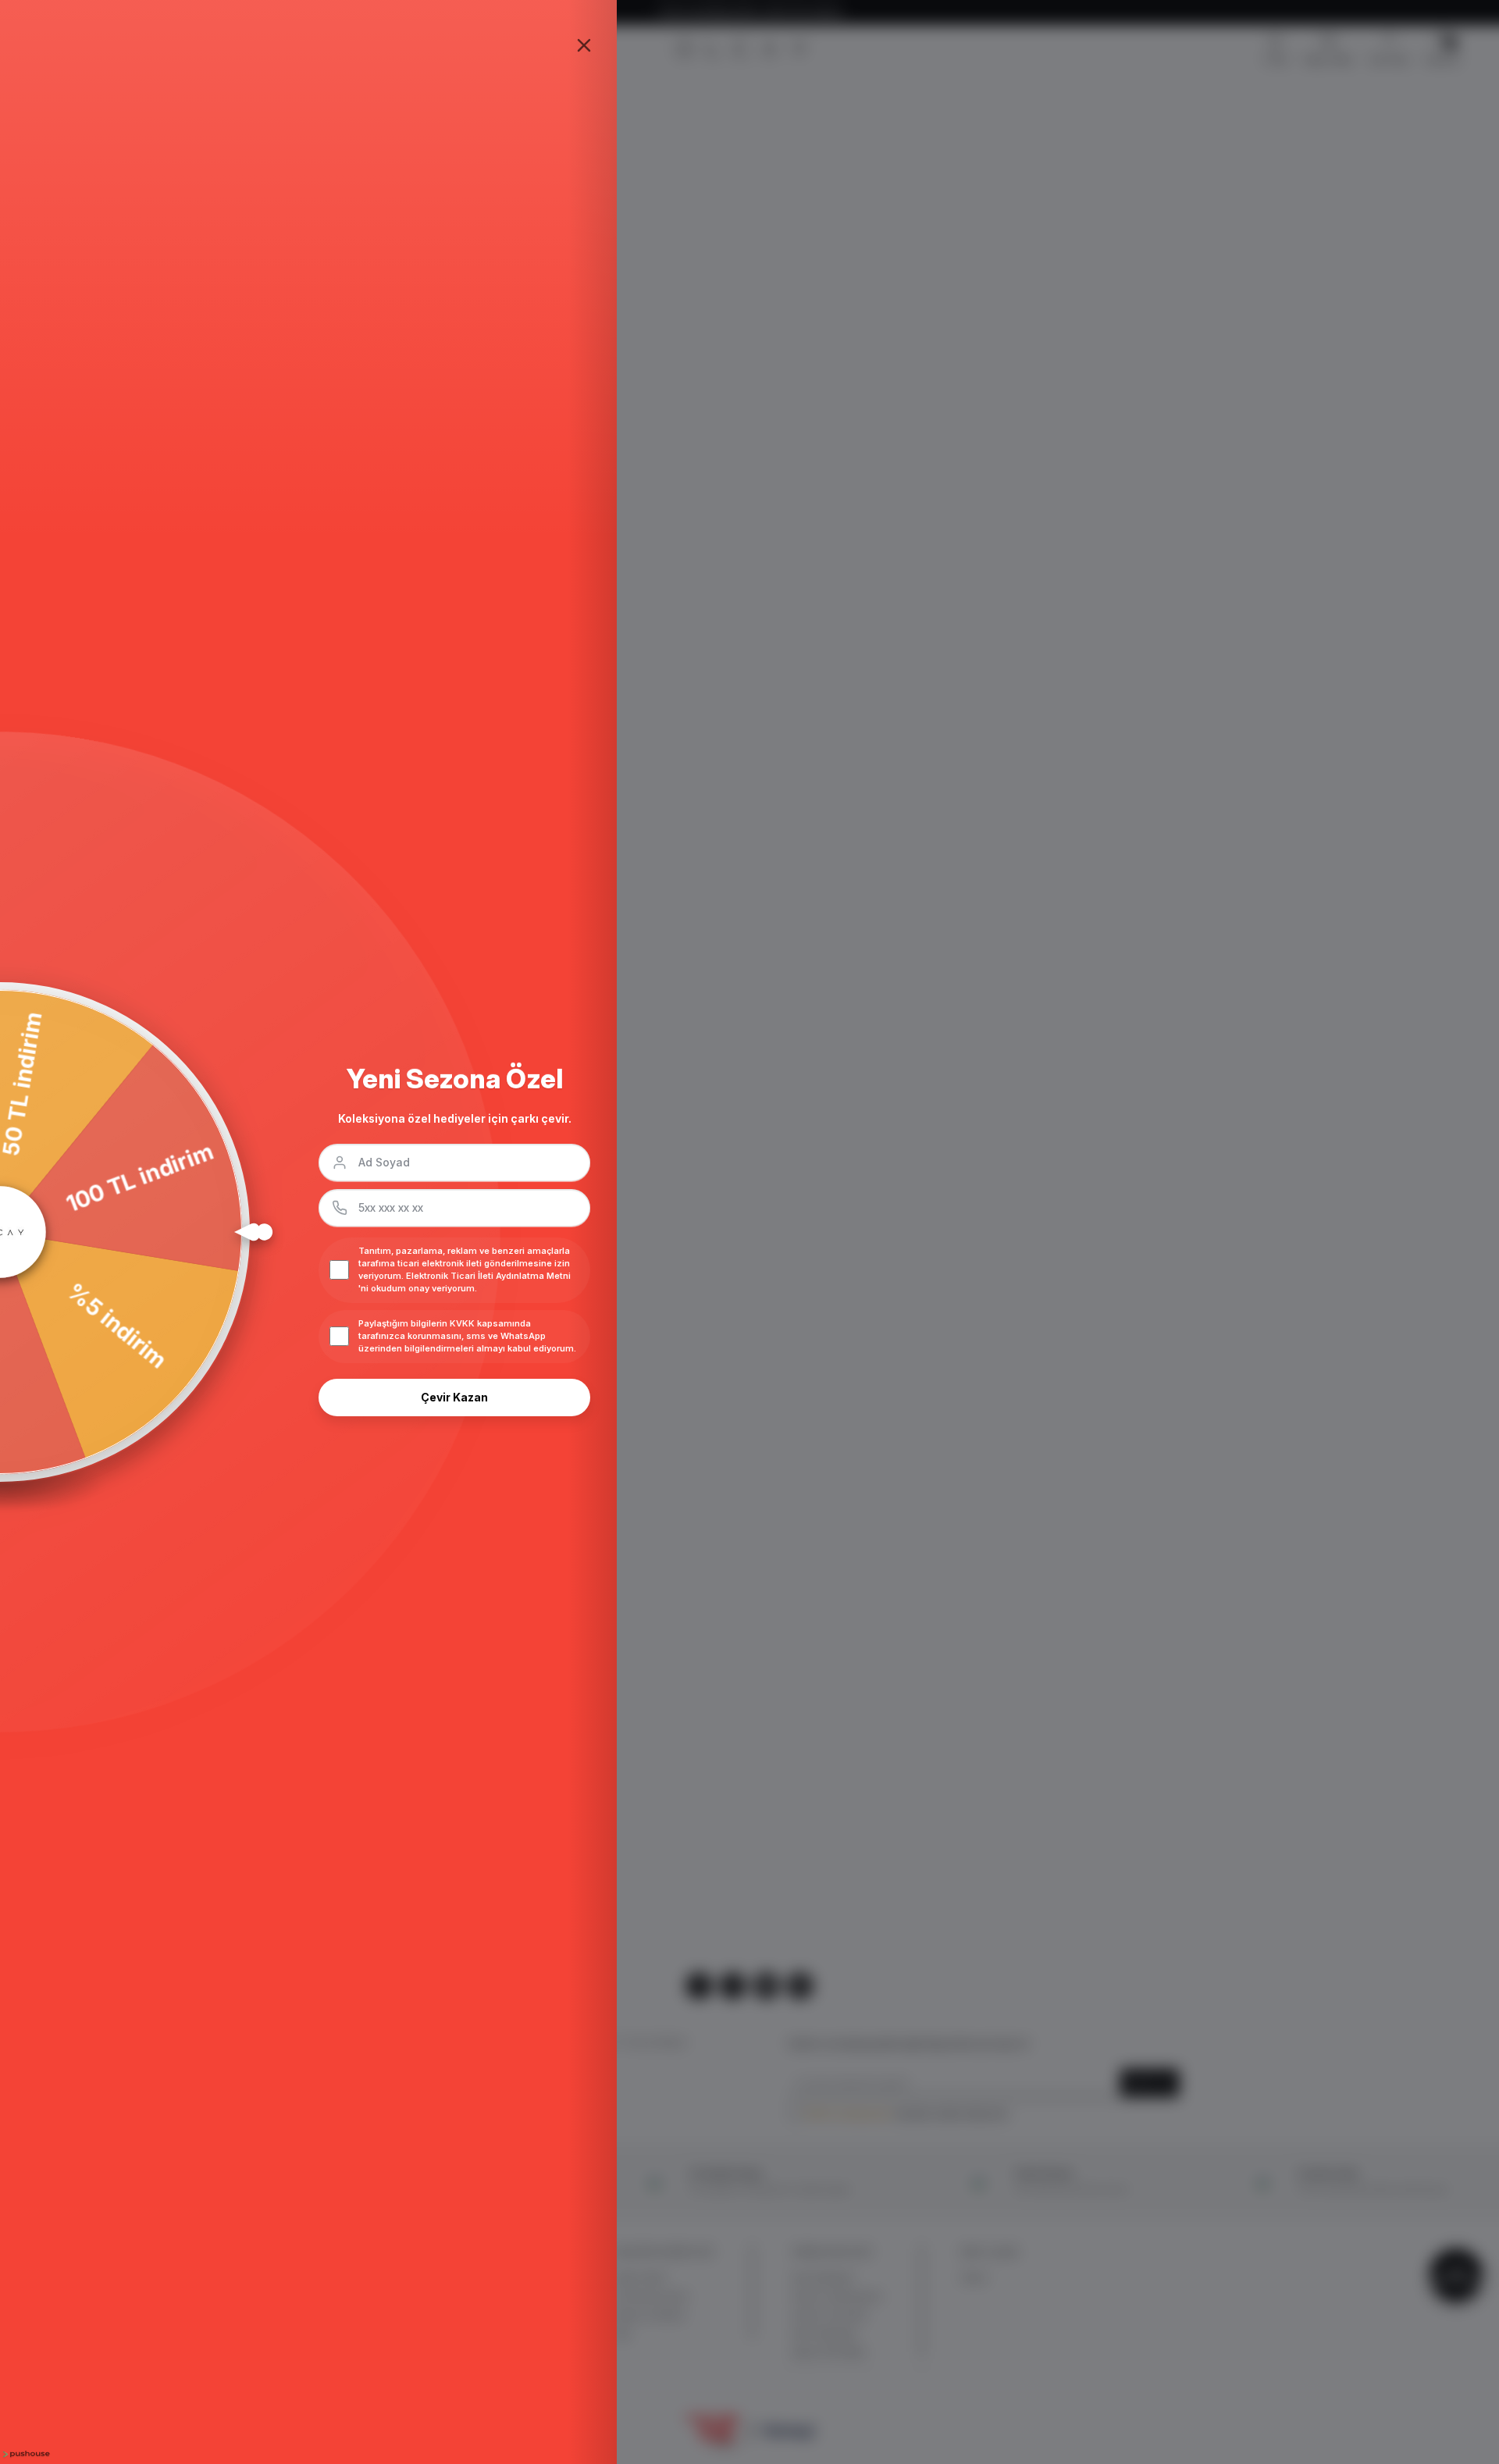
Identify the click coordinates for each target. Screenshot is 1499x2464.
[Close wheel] (584, 45)
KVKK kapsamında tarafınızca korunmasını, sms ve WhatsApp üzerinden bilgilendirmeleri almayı (452, 1336)
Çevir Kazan (454, 1397)
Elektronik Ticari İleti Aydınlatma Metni (488, 1276)
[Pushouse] (25, 2454)
